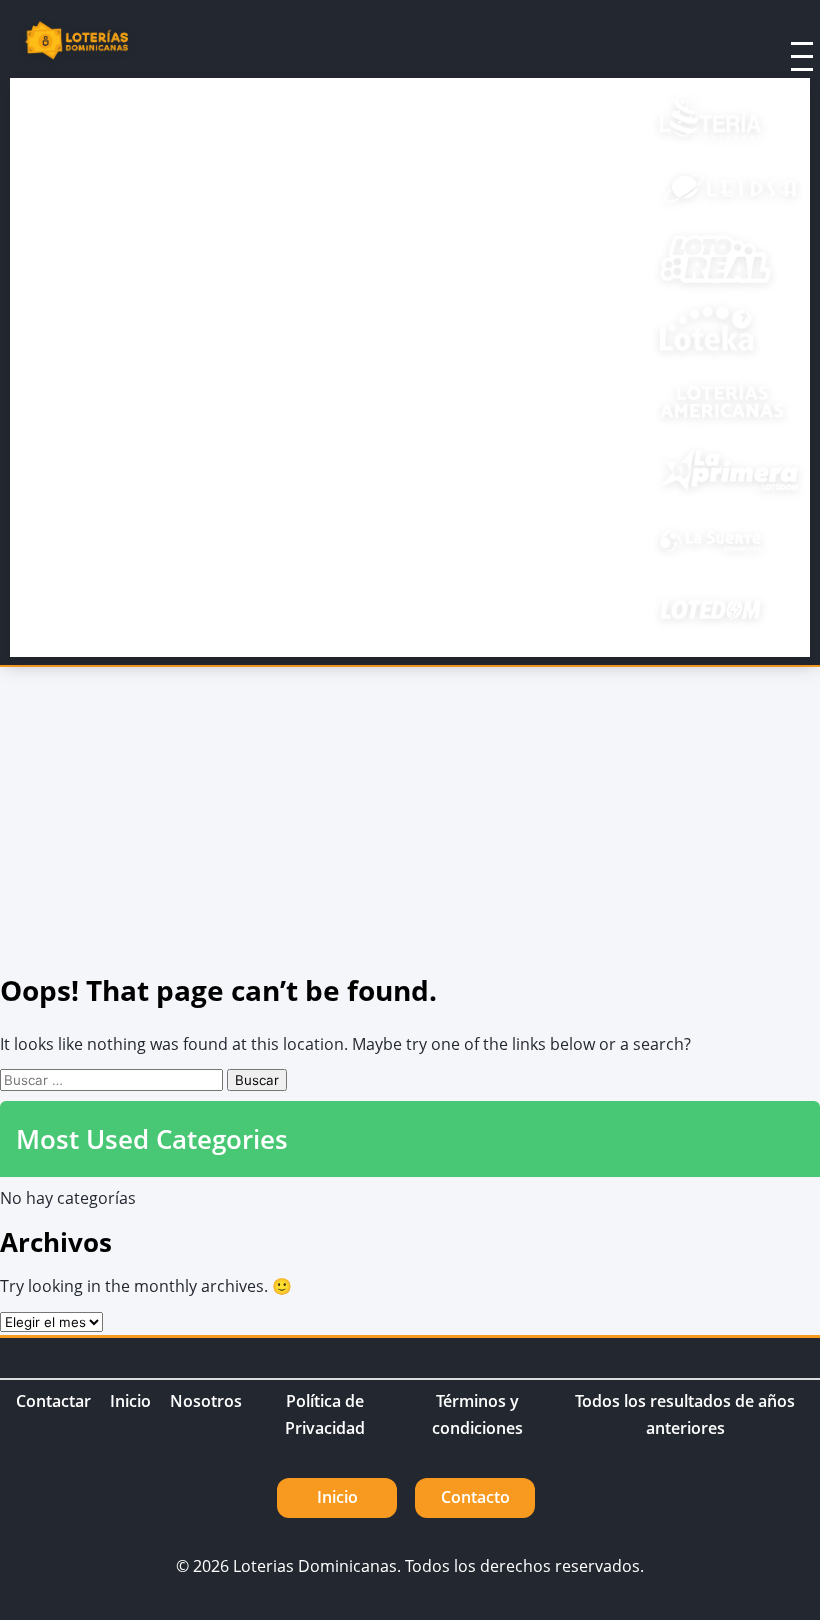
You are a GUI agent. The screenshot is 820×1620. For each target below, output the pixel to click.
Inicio (130, 1401)
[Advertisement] (410, 817)
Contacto (475, 1497)
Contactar (53, 1401)
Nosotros (206, 1401)
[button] (776, 43)
